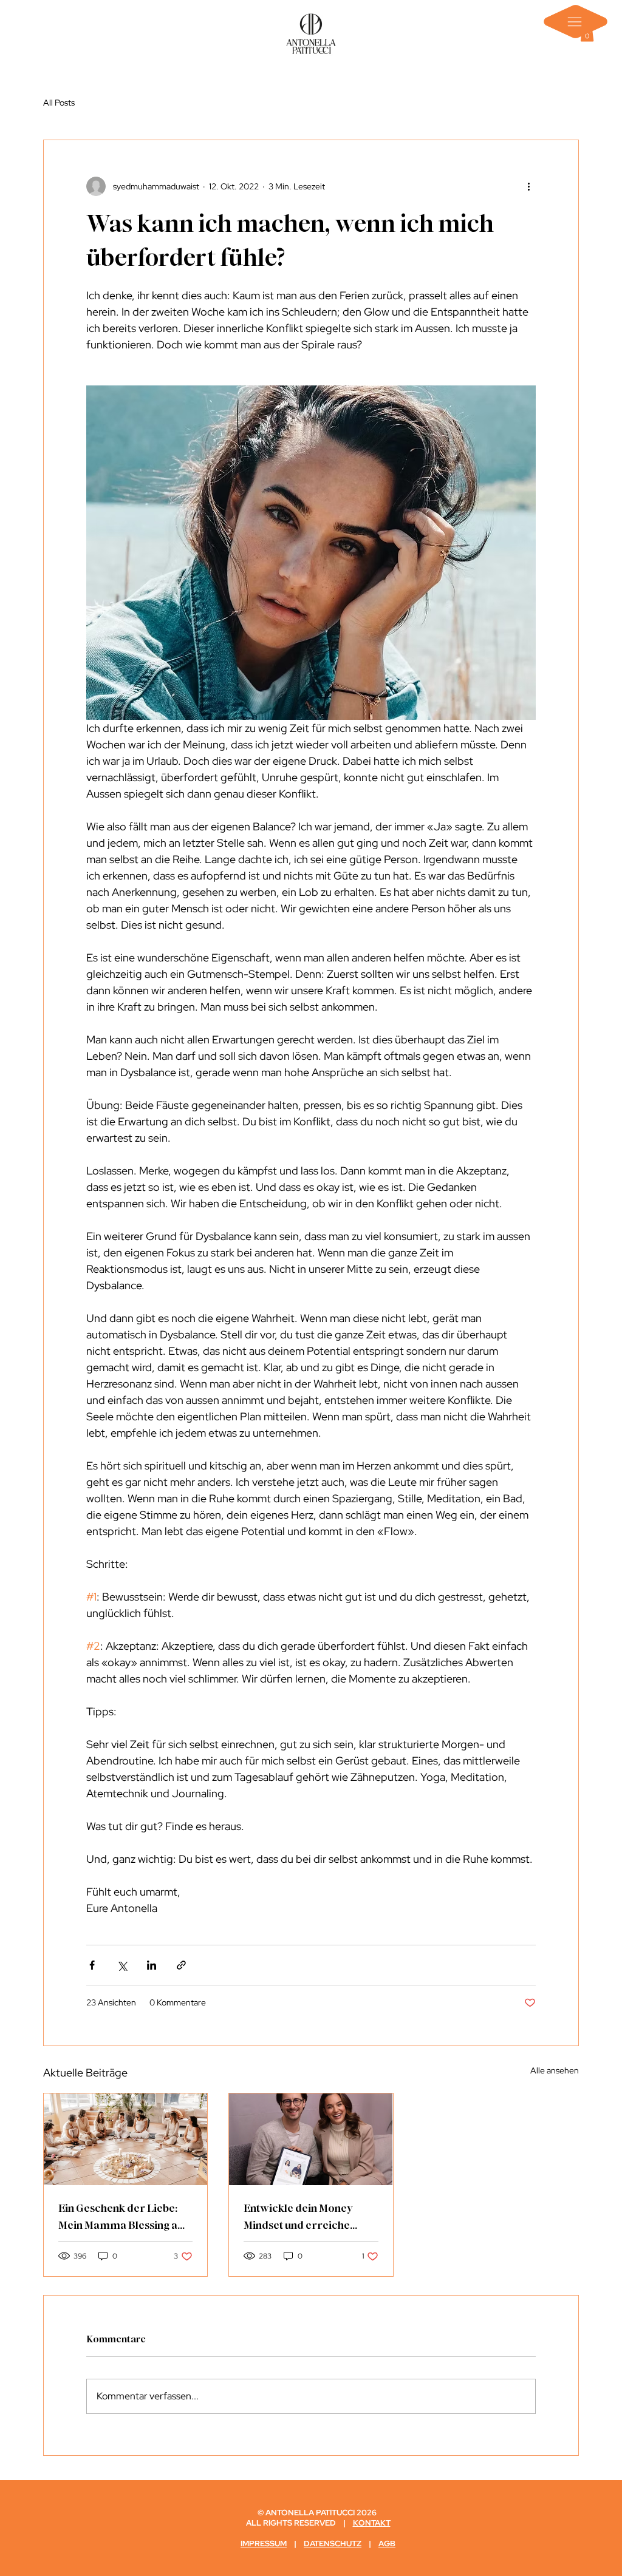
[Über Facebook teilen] (92, 1965)
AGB (387, 2544)
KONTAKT (372, 2523)
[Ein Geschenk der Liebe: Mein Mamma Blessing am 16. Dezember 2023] (125, 2139)
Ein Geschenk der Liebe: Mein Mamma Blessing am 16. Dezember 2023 (123, 2217)
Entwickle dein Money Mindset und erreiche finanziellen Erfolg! (298, 2217)
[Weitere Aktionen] (528, 186)
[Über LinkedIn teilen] (152, 1965)
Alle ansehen (555, 2070)
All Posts (59, 103)
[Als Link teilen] (181, 1965)
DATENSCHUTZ (333, 2544)
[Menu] (576, 22)
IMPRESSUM (264, 2544)
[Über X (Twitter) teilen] (122, 1965)
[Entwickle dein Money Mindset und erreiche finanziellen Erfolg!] (311, 2139)
